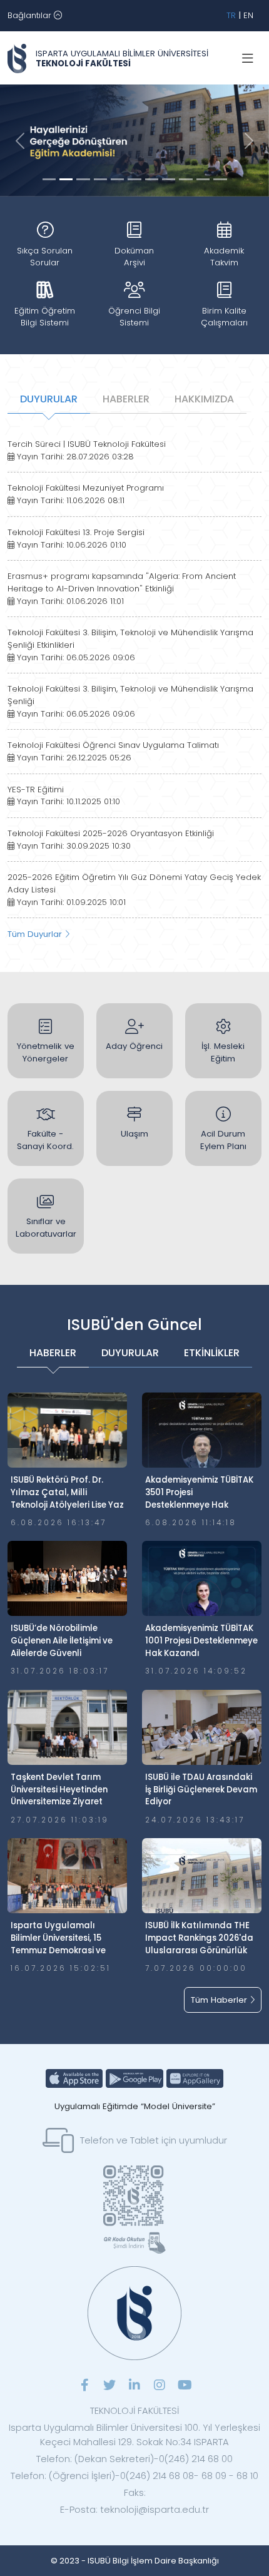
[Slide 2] (83, 179)
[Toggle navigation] (248, 59)
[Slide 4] (117, 179)
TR (231, 15)
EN (248, 15)
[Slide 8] (185, 179)
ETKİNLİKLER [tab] (212, 1353)
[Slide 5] (134, 179)
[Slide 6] (152, 179)
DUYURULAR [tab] (49, 399)
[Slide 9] (203, 179)
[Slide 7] (169, 179)
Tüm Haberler (220, 2000)
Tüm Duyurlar (36, 934)
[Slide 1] (66, 179)
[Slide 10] (220, 179)
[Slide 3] (100, 179)
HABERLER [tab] (126, 399)
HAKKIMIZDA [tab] (204, 399)
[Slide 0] (49, 179)
